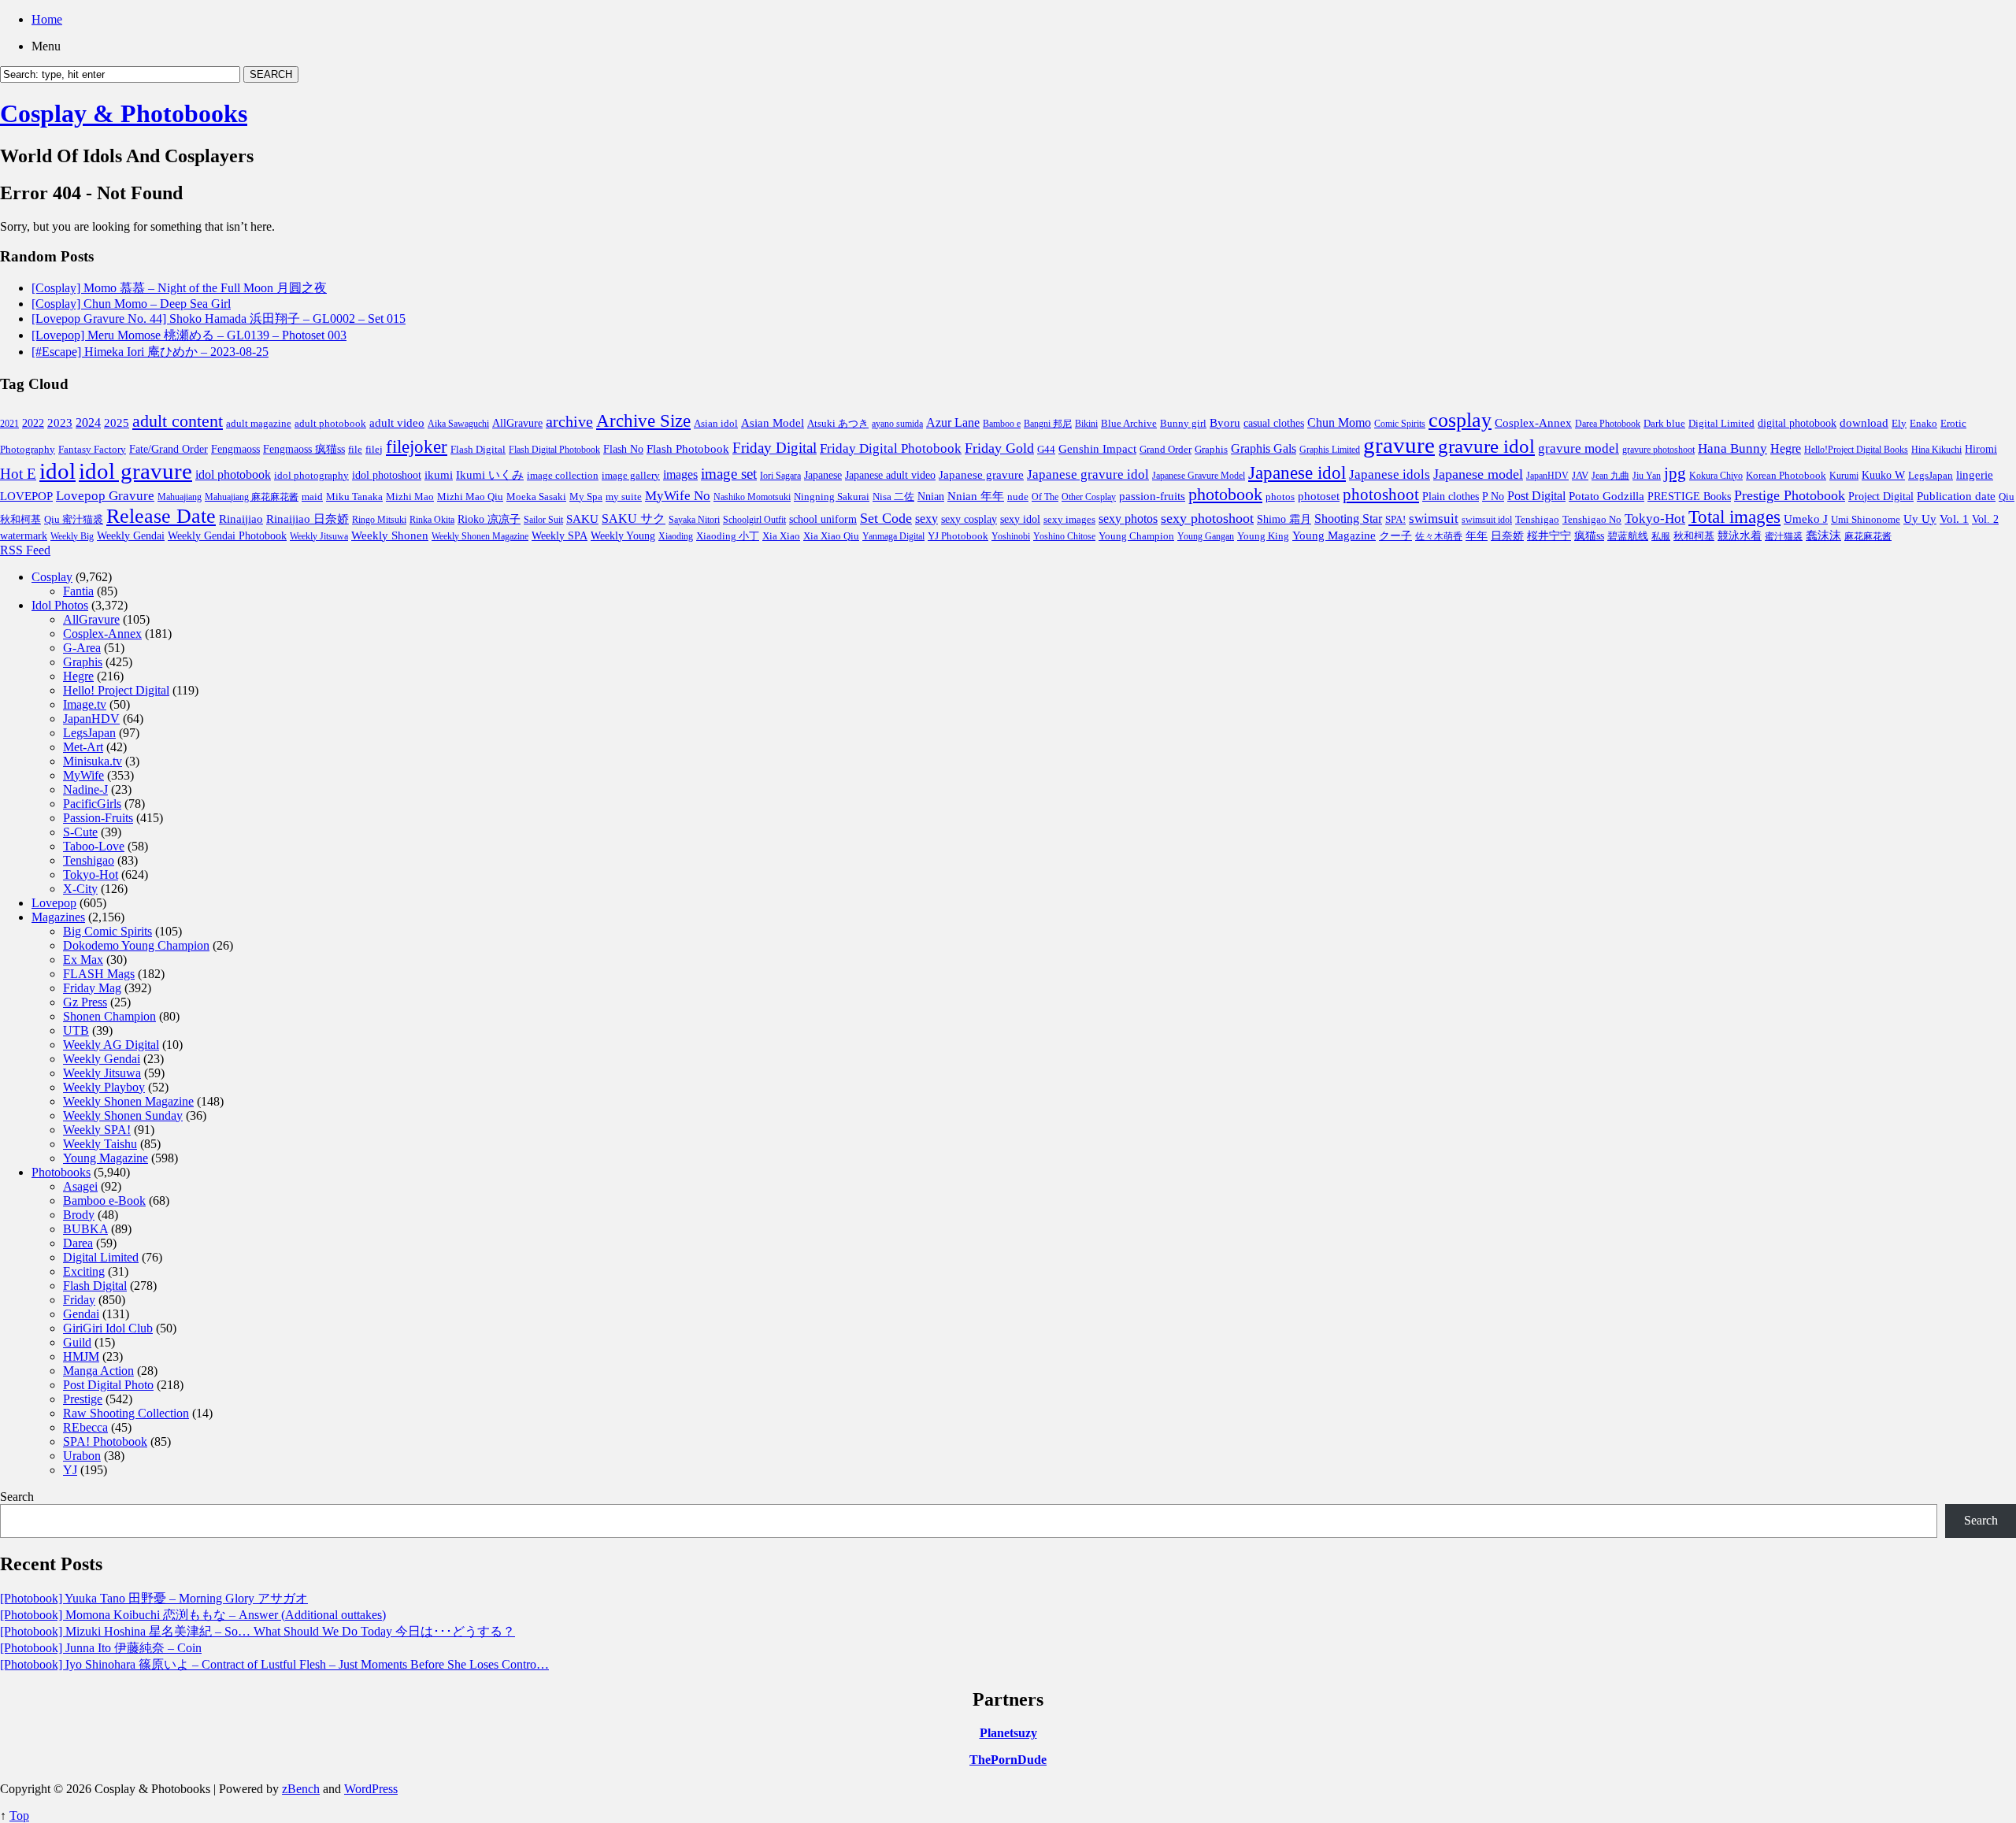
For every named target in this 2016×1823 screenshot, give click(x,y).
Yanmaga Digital (893, 536)
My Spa (586, 497)
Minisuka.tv (93, 761)
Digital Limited (1721, 423)
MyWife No (678, 496)
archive (569, 421)
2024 (88, 422)
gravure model (1579, 448)
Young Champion (1136, 536)
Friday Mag (92, 988)
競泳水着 (1740, 536)
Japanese (823, 475)
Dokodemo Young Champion (136, 945)
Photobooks (61, 1172)
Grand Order (1165, 450)
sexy (926, 519)
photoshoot (1381, 495)
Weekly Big (72, 536)
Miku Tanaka (354, 497)
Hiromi (1981, 449)
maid (312, 497)
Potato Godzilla (1606, 496)
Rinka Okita (432, 520)
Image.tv (85, 704)
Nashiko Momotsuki (752, 497)
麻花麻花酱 (1868, 536)
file (355, 449)
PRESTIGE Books (1689, 497)
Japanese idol (1297, 472)
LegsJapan (1931, 475)
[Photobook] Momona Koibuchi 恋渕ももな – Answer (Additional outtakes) (193, 1615)
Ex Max (83, 960)
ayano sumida (897, 424)
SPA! (1395, 520)
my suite (624, 497)
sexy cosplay (969, 519)
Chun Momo (1339, 422)
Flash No (623, 449)
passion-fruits (1152, 496)
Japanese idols (1390, 474)
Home (47, 19)
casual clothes (1274, 423)
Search (17, 1497)
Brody (79, 1215)
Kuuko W (1883, 475)
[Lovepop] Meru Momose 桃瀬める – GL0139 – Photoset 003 (189, 335)
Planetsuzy (1008, 1733)
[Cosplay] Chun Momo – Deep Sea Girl (131, 304)
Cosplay (52, 577)
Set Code (886, 518)
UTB (76, 1030)
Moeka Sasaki (536, 497)
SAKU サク (634, 519)
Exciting (84, 1271)
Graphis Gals (1264, 448)
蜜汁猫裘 (1784, 536)
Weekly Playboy (104, 1087)
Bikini (1086, 424)
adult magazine (259, 423)
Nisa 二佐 (893, 497)
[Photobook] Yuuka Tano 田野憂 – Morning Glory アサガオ (154, 1598)
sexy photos (1128, 519)
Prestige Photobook (1790, 495)
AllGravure (517, 423)
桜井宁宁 (1549, 536)
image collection (563, 476)
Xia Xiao (781, 536)
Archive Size (643, 421)
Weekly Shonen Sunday (123, 1115)
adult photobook (330, 423)
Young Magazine (1334, 535)
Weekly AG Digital (111, 1045)
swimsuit (1434, 519)
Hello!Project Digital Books (1856, 450)
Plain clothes (1451, 497)
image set (729, 474)
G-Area (82, 648)
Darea (78, 1243)
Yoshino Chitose (1064, 536)
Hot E (18, 474)
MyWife (83, 775)
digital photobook (1797, 423)
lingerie (1975, 474)
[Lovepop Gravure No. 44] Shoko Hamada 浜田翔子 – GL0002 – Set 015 (219, 319)
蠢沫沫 (1823, 535)
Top (19, 1816)
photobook (1225, 494)
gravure (1399, 445)
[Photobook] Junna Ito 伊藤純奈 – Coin (101, 1648)
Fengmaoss (235, 449)
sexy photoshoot (1207, 518)
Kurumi (1844, 476)
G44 (1046, 449)
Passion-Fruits (98, 818)
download (1864, 422)
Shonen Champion (109, 1016)
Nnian (931, 497)
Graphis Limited (1330, 450)
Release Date (161, 516)
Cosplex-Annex (1533, 423)
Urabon (82, 1456)
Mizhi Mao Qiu (470, 497)
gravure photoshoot (1658, 450)
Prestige (83, 1399)
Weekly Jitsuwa (319, 536)
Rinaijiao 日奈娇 (308, 519)
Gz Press (85, 1002)
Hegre (1786, 448)
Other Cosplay (1089, 497)
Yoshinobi (1011, 536)
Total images (1734, 517)
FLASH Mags (99, 974)
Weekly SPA (560, 535)
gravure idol (1486, 446)
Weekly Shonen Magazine (480, 536)
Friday (79, 1300)
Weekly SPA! (97, 1130)
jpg (1675, 473)
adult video (397, 423)
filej (374, 449)
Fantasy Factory (92, 450)
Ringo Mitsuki (379, 520)
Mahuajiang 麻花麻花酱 (252, 497)
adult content (178, 421)
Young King (1263, 536)
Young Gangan (1206, 536)
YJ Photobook (958, 536)
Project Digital (1881, 496)
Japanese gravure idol (1088, 474)
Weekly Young (623, 535)
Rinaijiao (241, 519)
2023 (60, 423)
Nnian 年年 (976, 496)
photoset (1319, 496)
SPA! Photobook (105, 1441)
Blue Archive (1129, 424)
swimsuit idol (1487, 520)
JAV (1580, 475)
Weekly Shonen (390, 535)
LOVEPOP (26, 496)
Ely (1899, 423)
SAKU (582, 519)
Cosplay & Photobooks (124, 113)
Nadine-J (85, 789)
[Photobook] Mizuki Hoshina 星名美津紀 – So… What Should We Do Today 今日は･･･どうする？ (258, 1631)
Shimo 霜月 (1284, 519)
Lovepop (54, 903)
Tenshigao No (1592, 519)
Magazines (58, 917)
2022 (33, 423)
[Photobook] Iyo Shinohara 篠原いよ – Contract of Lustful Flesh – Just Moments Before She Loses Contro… (274, 1664)
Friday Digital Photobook (891, 448)
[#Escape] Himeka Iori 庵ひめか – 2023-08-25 (150, 352)
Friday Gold (999, 448)
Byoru (1225, 423)
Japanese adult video (890, 475)
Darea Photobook (1608, 424)
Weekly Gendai (131, 535)
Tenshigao (1537, 520)
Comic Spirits (1400, 424)
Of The (1045, 497)
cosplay (1460, 420)
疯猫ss (1589, 536)
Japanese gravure (981, 474)
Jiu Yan (1647, 476)
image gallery (631, 476)
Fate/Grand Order (169, 449)
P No (1493, 497)
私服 (1661, 536)
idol (57, 471)
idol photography (311, 476)
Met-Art (83, 747)
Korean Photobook (1786, 475)
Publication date (1956, 496)
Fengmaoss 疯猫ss (304, 449)
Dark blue (1664, 424)
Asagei (80, 1186)
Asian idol (716, 424)
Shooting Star (1348, 519)
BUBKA (85, 1229)
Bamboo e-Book (104, 1201)
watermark (24, 535)
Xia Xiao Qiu (831, 536)
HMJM (81, 1356)
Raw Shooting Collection (126, 1413)
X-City (80, 889)
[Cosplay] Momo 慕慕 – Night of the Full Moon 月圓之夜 (179, 288)
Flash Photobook (688, 449)
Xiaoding (676, 536)
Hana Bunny (1732, 448)
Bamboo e (1002, 424)
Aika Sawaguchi (458, 424)
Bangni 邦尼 (1048, 424)
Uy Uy (1920, 519)
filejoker (417, 446)
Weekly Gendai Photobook (227, 536)
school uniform (823, 519)
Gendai (81, 1314)
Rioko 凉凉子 (489, 519)
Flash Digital (478, 449)
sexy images (1069, 520)
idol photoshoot (387, 475)
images (680, 475)
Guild (77, 1342)
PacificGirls (92, 804)
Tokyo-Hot (1655, 519)
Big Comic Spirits (107, 931)
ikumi (439, 475)
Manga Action (98, 1371)
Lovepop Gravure (105, 496)
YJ (70, 1470)
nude (1018, 497)
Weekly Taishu (100, 1144)
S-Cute (80, 832)
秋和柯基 (1694, 536)
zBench (301, 1789)
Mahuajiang (180, 497)
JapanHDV (1547, 476)
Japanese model (1478, 474)
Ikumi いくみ (490, 475)
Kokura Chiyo (1716, 476)
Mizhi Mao (410, 497)
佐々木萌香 (1439, 536)
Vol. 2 (1985, 519)
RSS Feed (25, 550)
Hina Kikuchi (1936, 450)
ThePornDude (1008, 1760)
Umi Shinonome (1866, 519)
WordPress (371, 1789)
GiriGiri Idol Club (108, 1328)
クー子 (1395, 535)
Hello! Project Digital (116, 690)
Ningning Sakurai (832, 497)
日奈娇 (1507, 536)
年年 (1477, 536)
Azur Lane (953, 422)
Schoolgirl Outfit (754, 520)
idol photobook (233, 474)
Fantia (78, 591)
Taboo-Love (94, 846)
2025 (117, 423)
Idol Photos (60, 605)
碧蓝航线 (1628, 536)
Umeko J (1806, 519)
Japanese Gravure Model (1199, 476)
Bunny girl (1183, 423)
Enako (1923, 423)
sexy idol (1020, 519)
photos (1280, 497)
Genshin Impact (1097, 448)
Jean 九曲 (1610, 476)
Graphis (1211, 450)
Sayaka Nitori (694, 520)
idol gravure (135, 471)
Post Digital (1536, 496)
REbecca (85, 1427)
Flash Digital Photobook (554, 450)
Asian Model (773, 422)
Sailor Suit (543, 520)
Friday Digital (775, 448)
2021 (9, 424)
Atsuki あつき (838, 423)
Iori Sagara (780, 476)
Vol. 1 (1954, 519)
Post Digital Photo (108, 1385)
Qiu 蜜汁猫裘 (74, 519)
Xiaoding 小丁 (728, 536)
